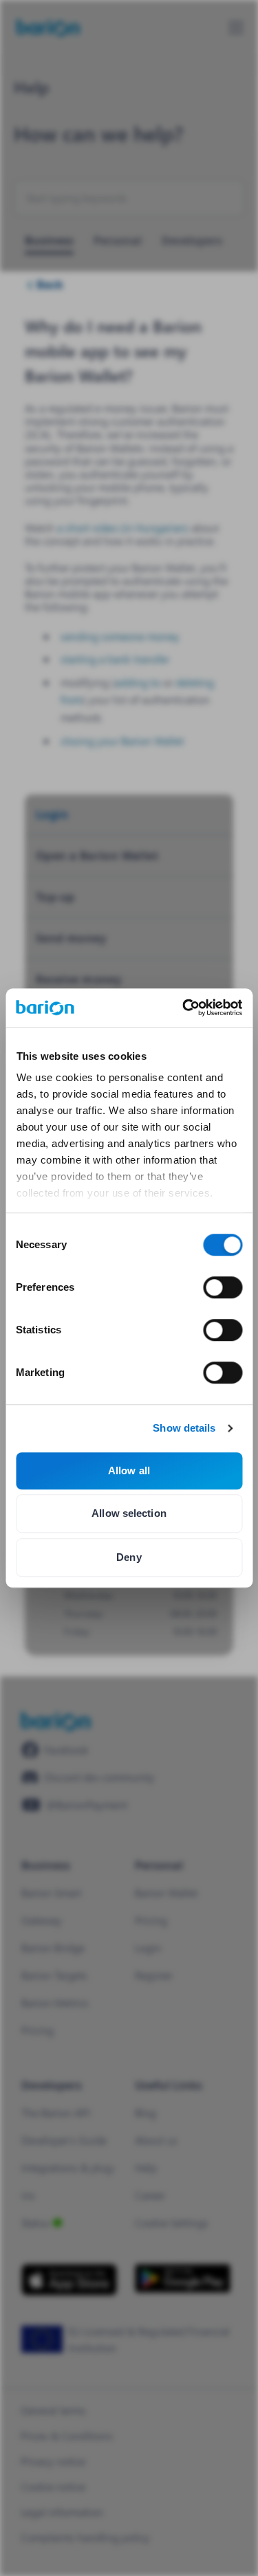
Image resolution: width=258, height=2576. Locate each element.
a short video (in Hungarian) (123, 528)
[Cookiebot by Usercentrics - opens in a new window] (184, 1008)
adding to (138, 682)
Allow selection (129, 1513)
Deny (129, 1557)
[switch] (223, 1287)
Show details (184, 1428)
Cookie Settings (172, 2222)
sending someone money (120, 636)
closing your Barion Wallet (122, 741)
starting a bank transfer (115, 659)
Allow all (129, 1470)
